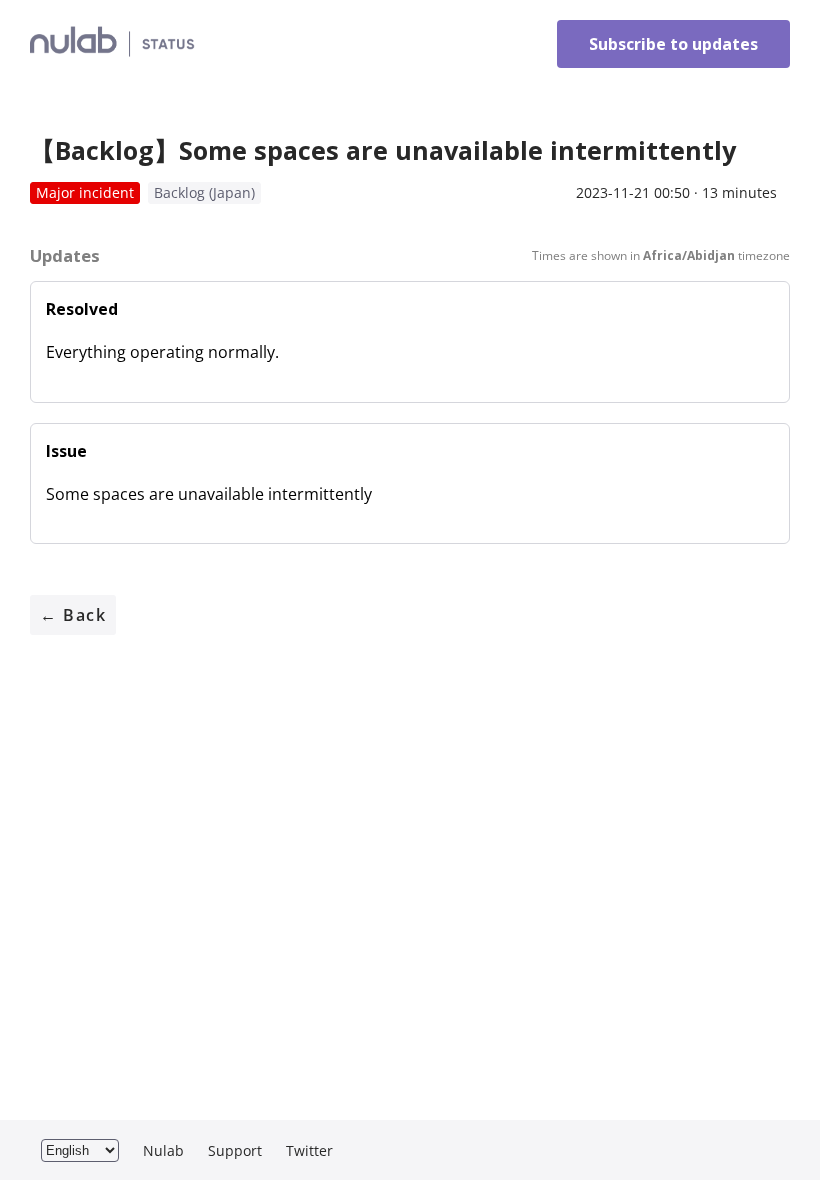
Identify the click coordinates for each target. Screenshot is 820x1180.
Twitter (309, 1150)
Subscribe (673, 44)
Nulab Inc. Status (288, 44)
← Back (73, 615)
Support (235, 1150)
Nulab (163, 1150)
